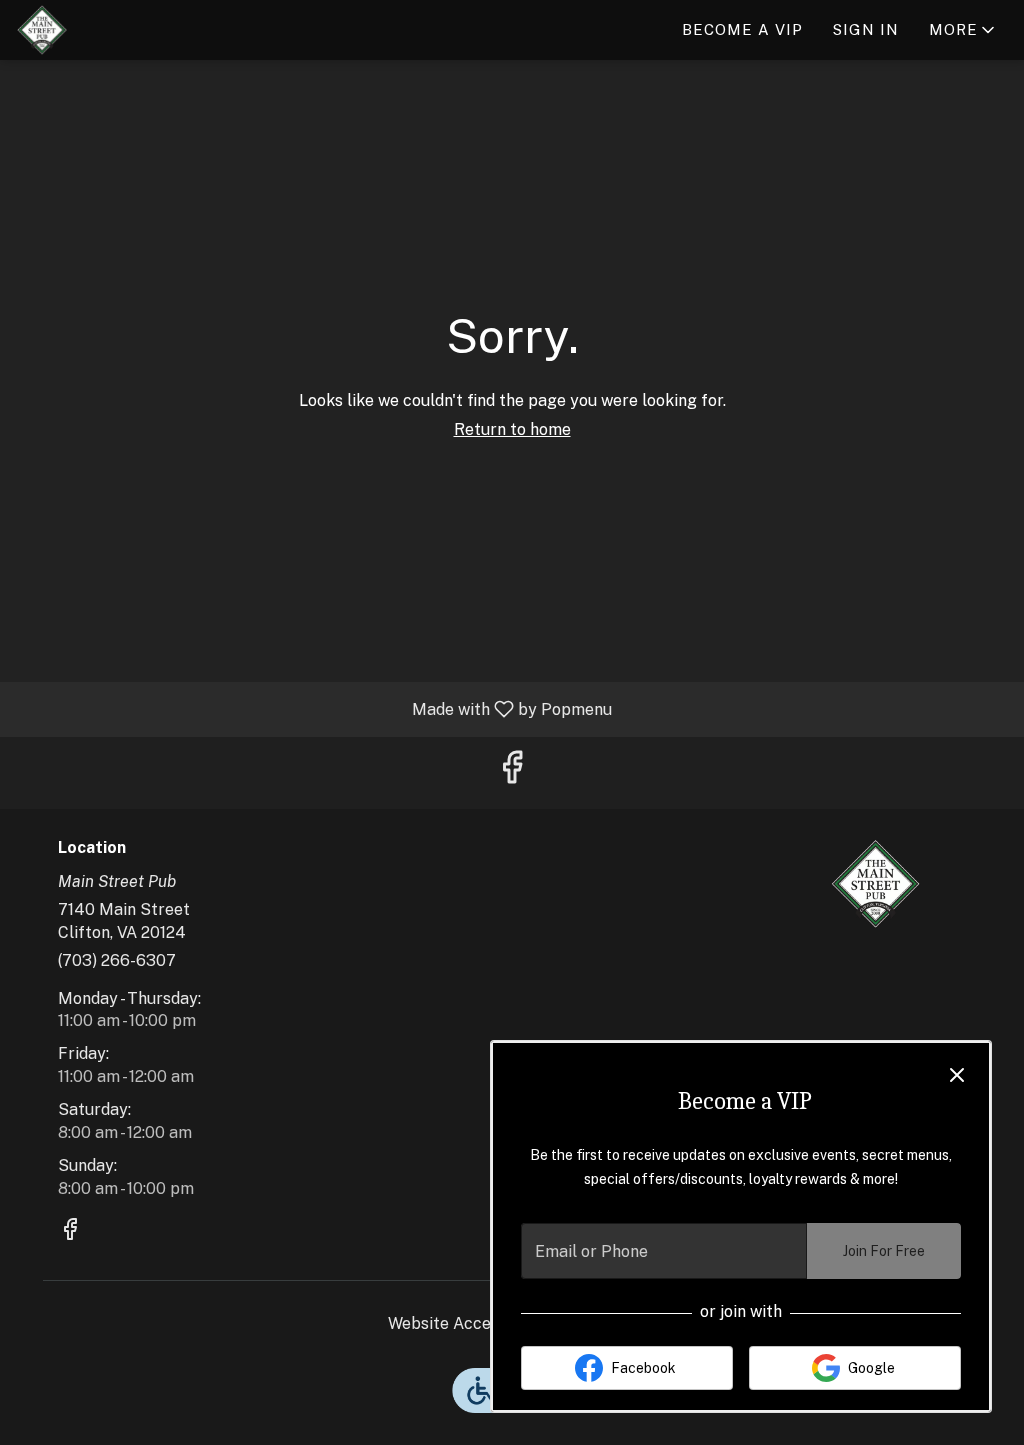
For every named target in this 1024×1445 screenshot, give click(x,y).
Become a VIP (742, 29)
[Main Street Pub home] (106, 30)
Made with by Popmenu (313, 708)
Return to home (512, 429)
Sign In (866, 29)
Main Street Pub (875, 884)
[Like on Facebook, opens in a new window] (512, 772)
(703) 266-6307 (117, 960)
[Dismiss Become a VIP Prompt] (957, 1075)
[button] (963, 30)
